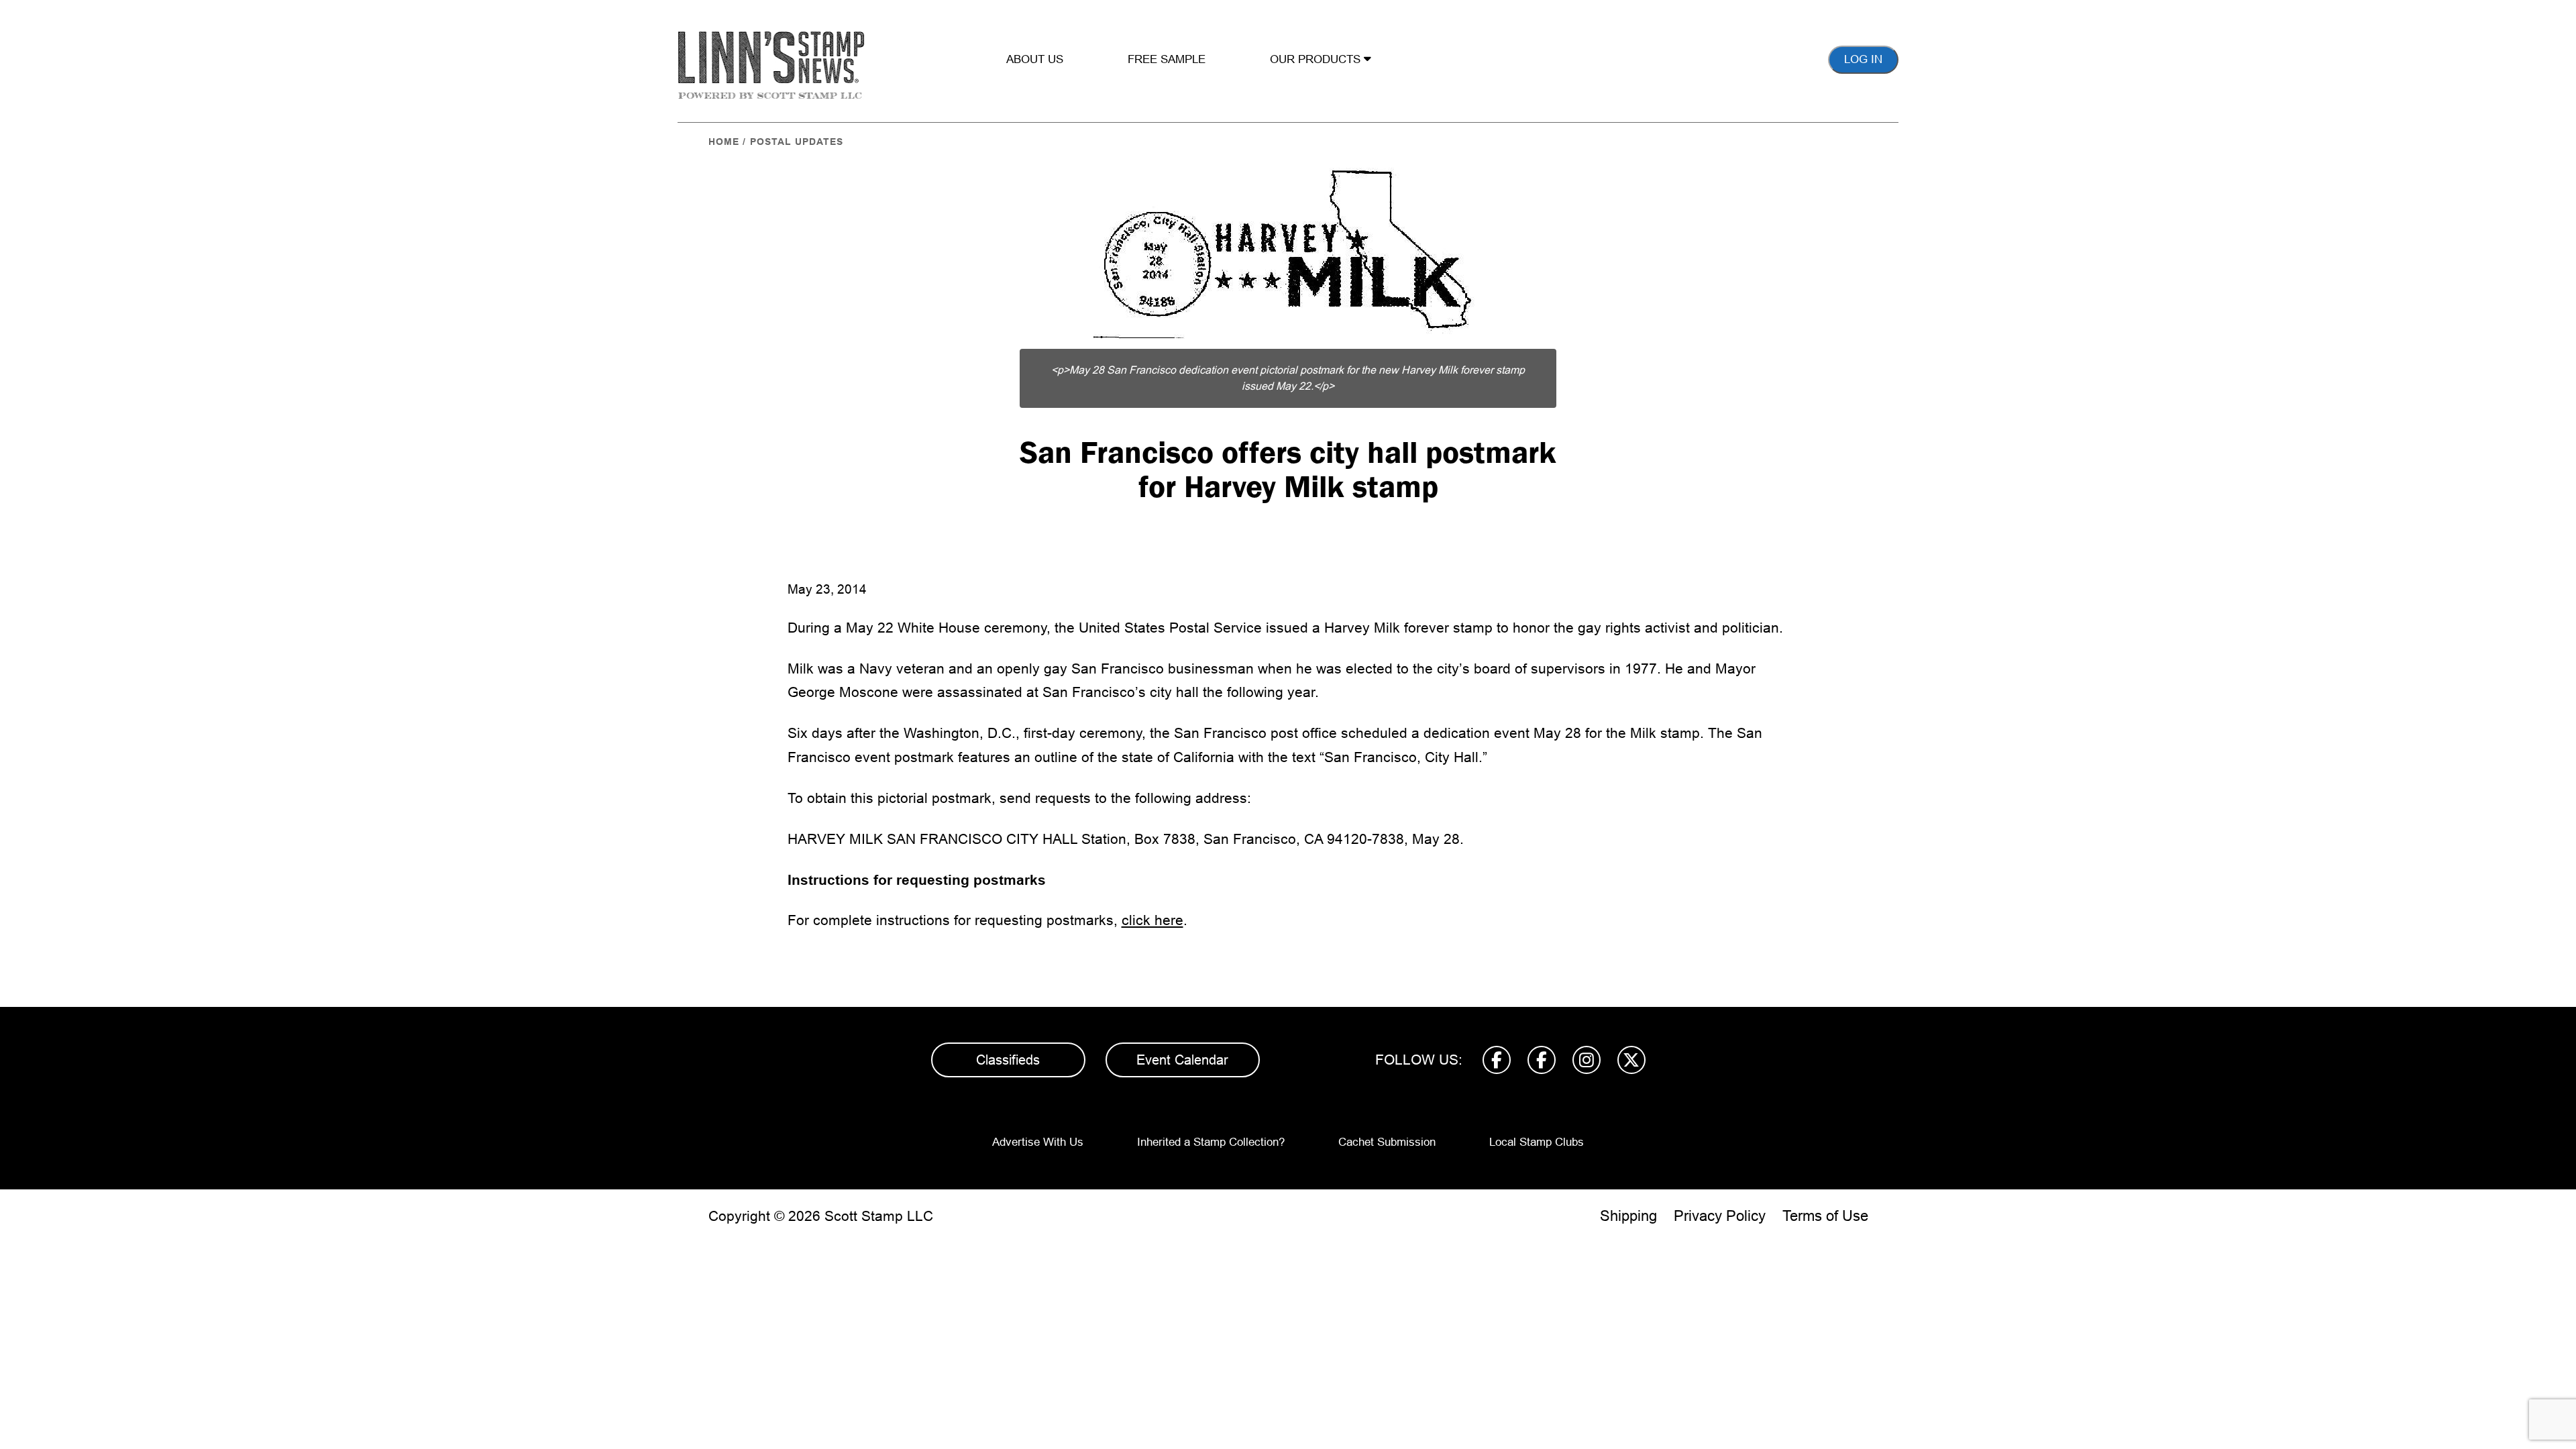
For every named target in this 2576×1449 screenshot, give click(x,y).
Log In (1863, 59)
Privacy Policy (1720, 1216)
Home (724, 142)
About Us (1035, 59)
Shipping (1628, 1216)
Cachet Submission (1387, 1142)
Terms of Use (1825, 1216)
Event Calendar (1182, 1060)
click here (1152, 920)
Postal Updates (797, 142)
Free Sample (1167, 59)
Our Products (1317, 59)
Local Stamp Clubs (1537, 1142)
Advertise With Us (1038, 1142)
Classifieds (1008, 1060)
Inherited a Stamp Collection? (1211, 1142)
